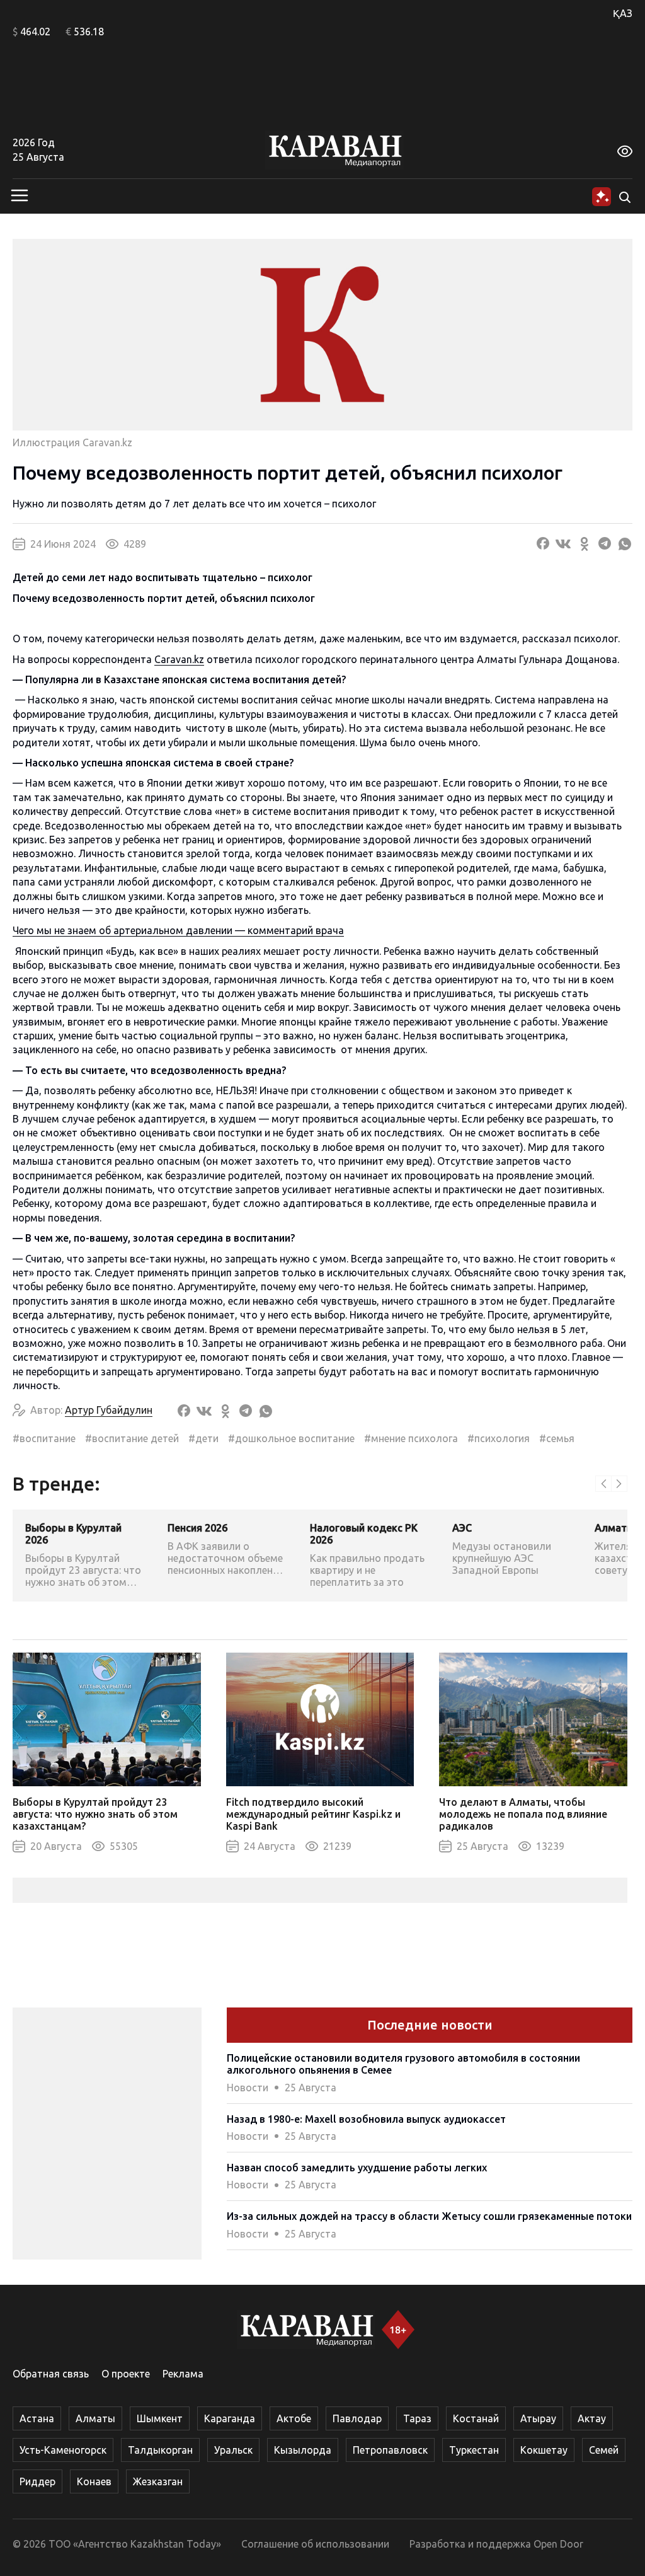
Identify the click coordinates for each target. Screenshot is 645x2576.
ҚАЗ (623, 13)
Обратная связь (51, 2374)
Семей (604, 2450)
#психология (499, 1438)
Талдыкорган (160, 2450)
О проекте (126, 2374)
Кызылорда (303, 2450)
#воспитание (44, 1438)
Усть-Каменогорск (63, 2450)
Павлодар (357, 2418)
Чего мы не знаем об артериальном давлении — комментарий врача (178, 930)
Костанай (476, 2418)
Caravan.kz (179, 659)
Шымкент (160, 2418)
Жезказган (158, 2481)
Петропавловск (390, 2450)
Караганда (230, 2418)
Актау (592, 2418)
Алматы (95, 2418)
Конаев (94, 2481)
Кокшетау (544, 2450)
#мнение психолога (411, 1438)
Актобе (294, 2418)
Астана (37, 2418)
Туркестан (474, 2450)
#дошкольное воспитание (291, 1438)
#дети (203, 1438)
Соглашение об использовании (315, 2544)
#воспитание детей (132, 1438)
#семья (557, 1438)
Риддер (37, 2481)
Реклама (183, 2374)
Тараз (417, 2418)
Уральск (233, 2450)
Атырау (538, 2418)
